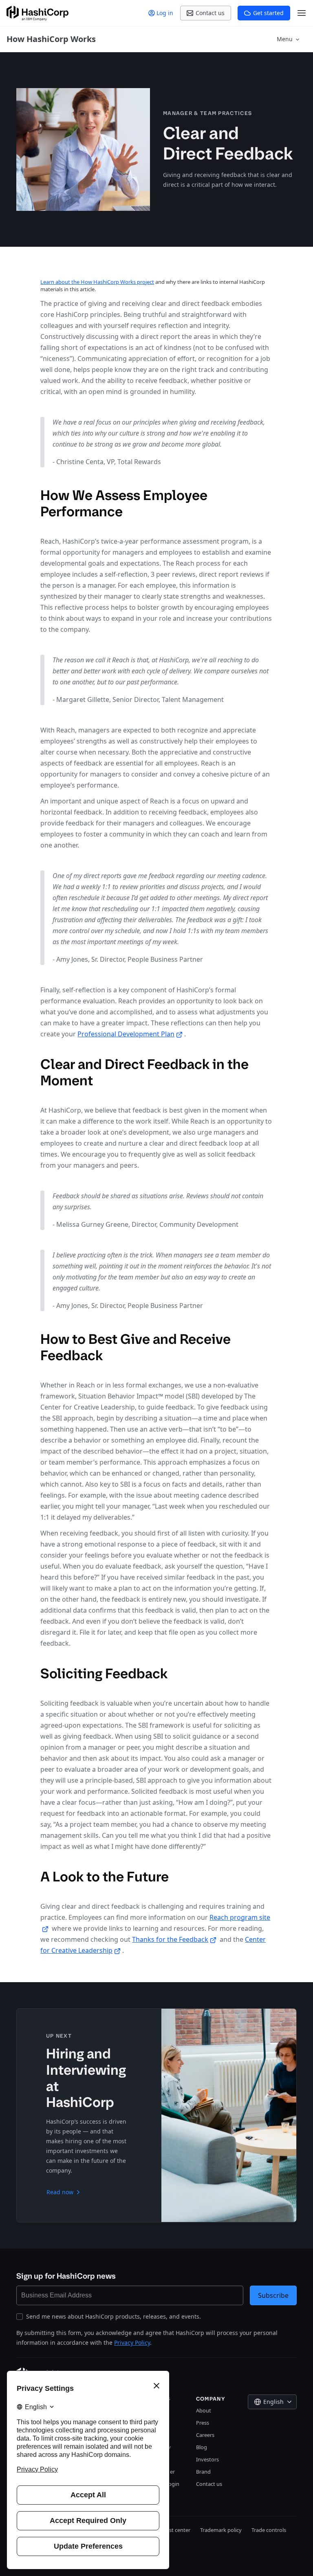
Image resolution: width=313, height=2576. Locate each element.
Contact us (209, 2484)
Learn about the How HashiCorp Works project (97, 282)
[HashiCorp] (37, 13)
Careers (205, 2435)
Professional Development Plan (126, 1034)
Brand (203, 2472)
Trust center (176, 2530)
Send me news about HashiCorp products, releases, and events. (114, 2316)
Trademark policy (221, 2530)
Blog (202, 2447)
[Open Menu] (302, 13)
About (204, 2410)
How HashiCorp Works (51, 39)
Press (203, 2423)
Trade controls (269, 2530)
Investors (207, 2459)
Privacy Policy (132, 2343)
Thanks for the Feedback (170, 1939)
